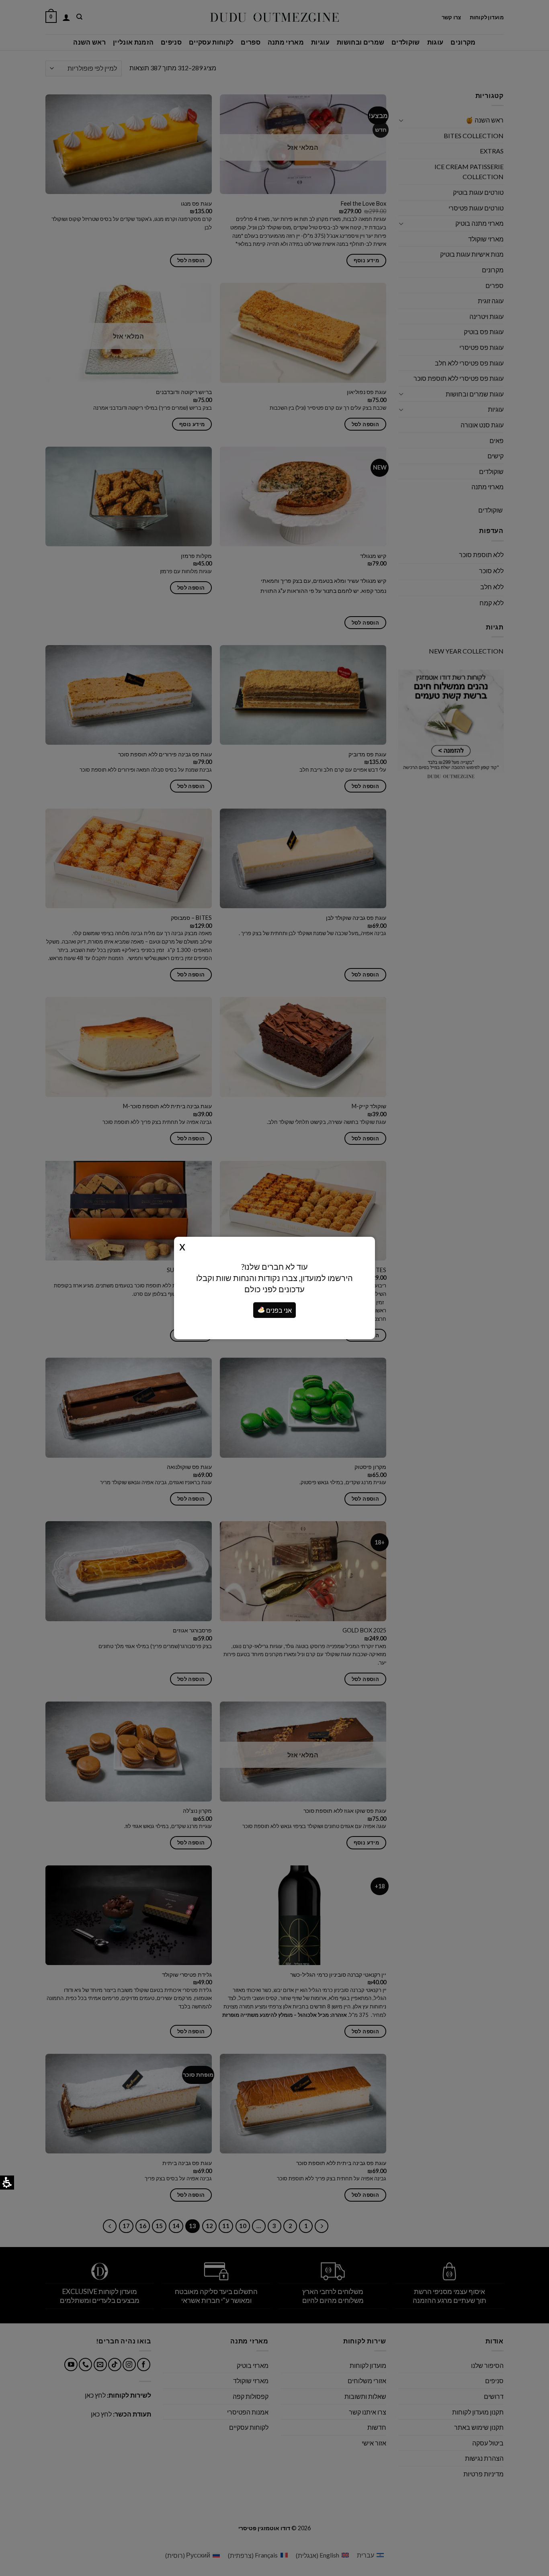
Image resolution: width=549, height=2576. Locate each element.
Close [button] (182, 1246)
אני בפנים (278, 1310)
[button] (261, 1310)
